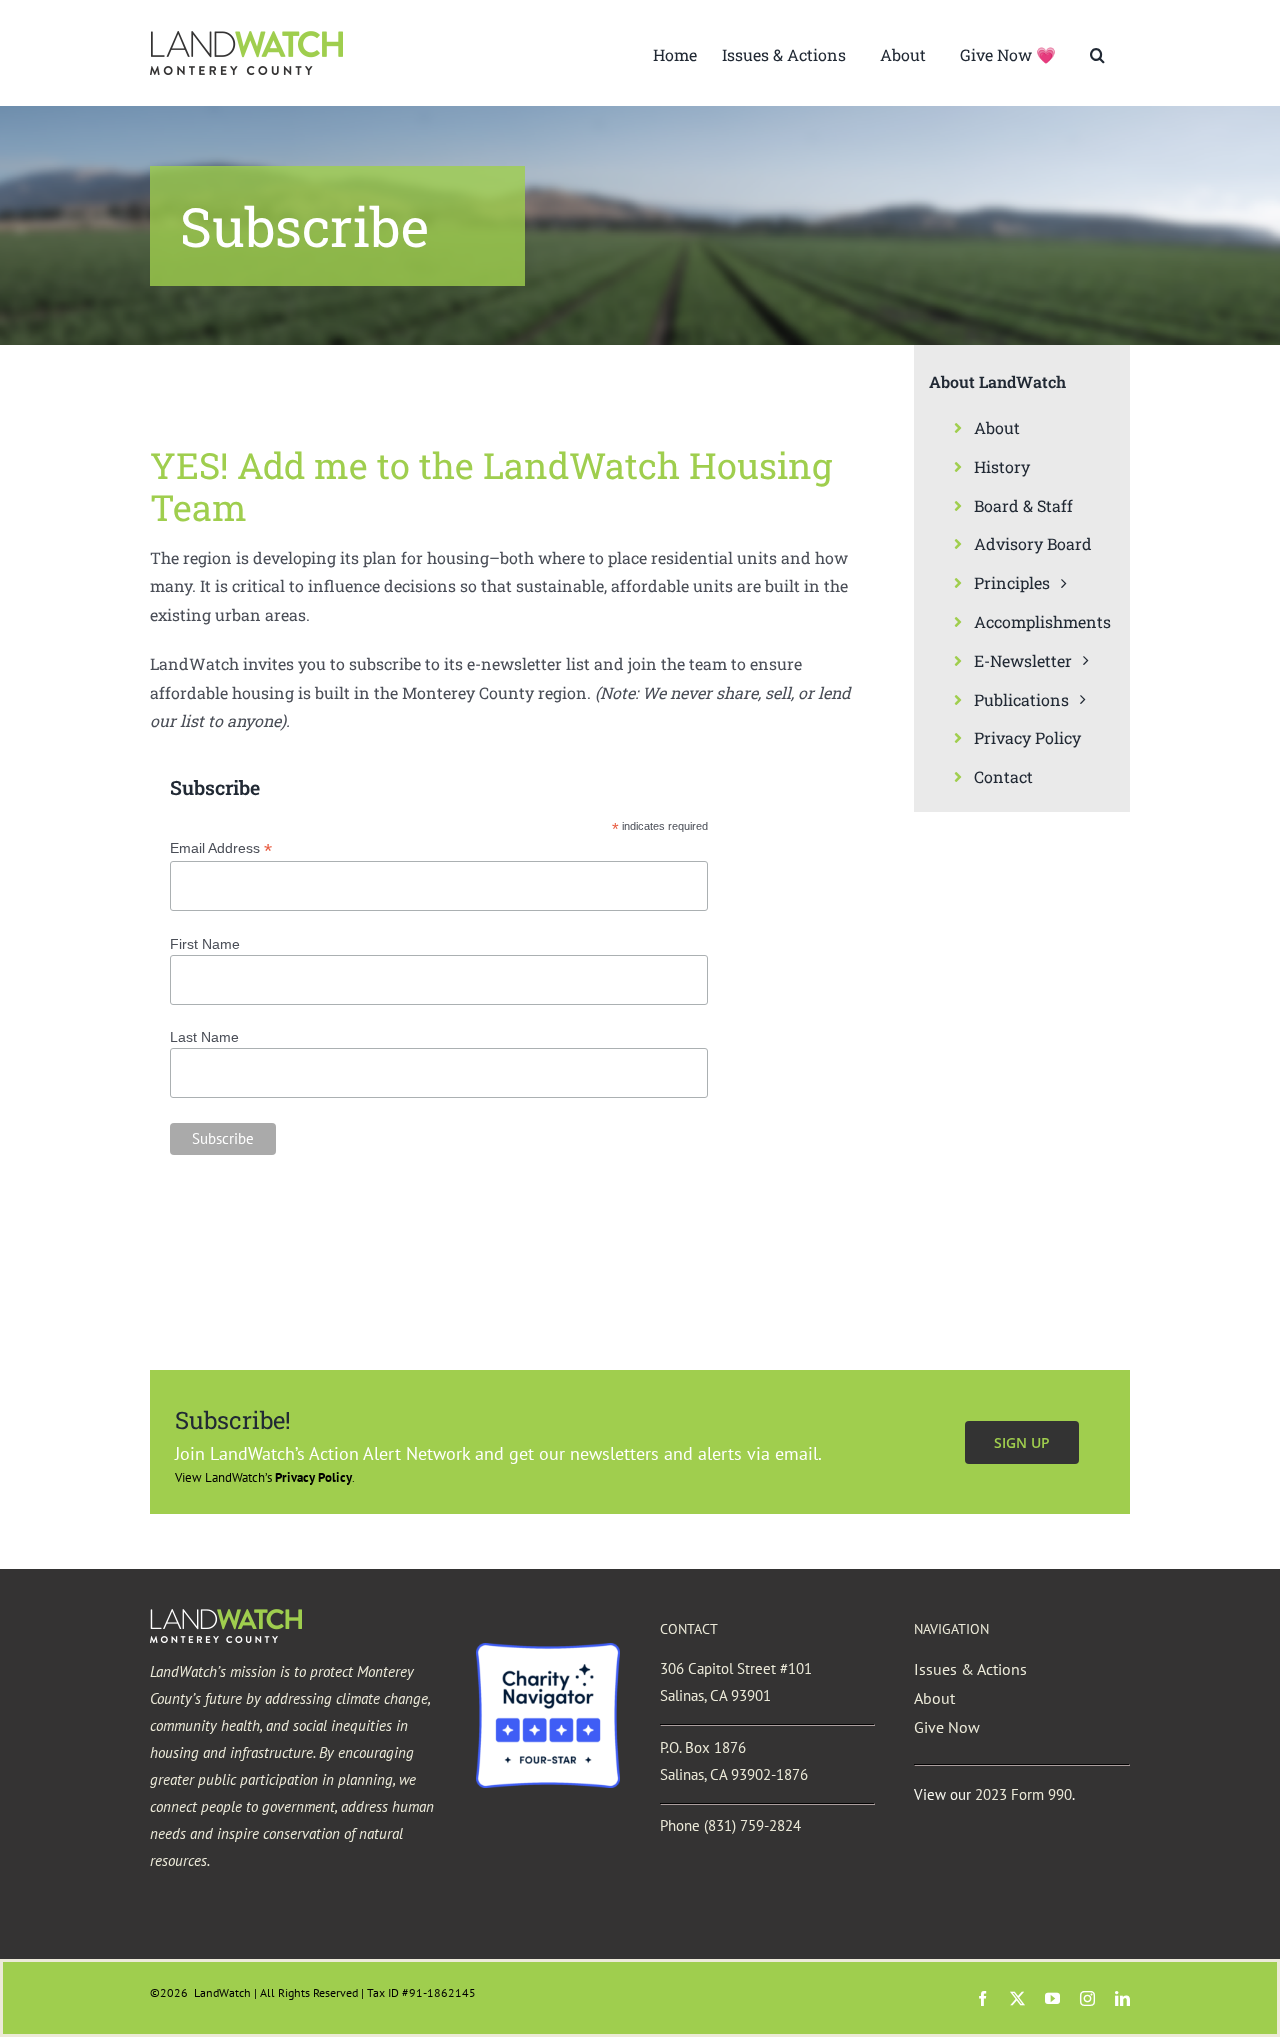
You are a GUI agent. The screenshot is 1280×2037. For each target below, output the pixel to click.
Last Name (204, 1037)
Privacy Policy (313, 1477)
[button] (1097, 53)
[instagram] (1087, 1998)
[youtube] (1052, 1998)
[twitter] (1017, 1998)
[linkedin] (1122, 1998)
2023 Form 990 (1023, 1794)
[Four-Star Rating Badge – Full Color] (548, 1650)
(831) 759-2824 (752, 1825)
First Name (205, 944)
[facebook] (982, 1998)
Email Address (221, 848)
